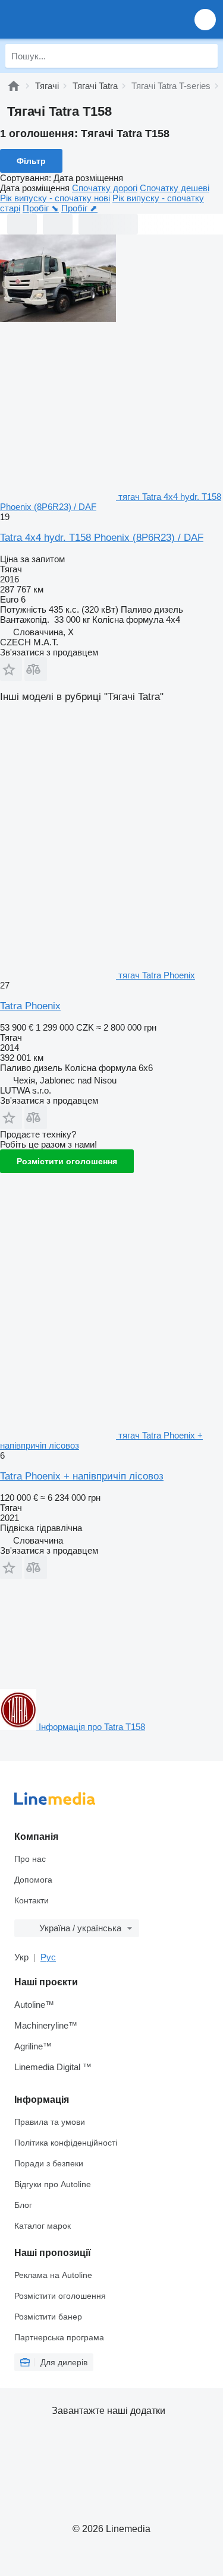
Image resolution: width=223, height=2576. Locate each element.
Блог (23, 2205)
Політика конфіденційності (66, 2143)
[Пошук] (206, 56)
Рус (48, 1957)
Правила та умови (50, 2122)
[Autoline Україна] (77, 19)
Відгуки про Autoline (53, 2184)
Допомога (33, 1880)
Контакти (32, 1900)
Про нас (30, 1859)
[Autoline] (14, 86)
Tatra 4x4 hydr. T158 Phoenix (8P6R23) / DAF (102, 538)
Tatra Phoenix (30, 1006)
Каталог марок (43, 2226)
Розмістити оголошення (67, 1161)
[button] (205, 19)
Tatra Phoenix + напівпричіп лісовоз (82, 1476)
